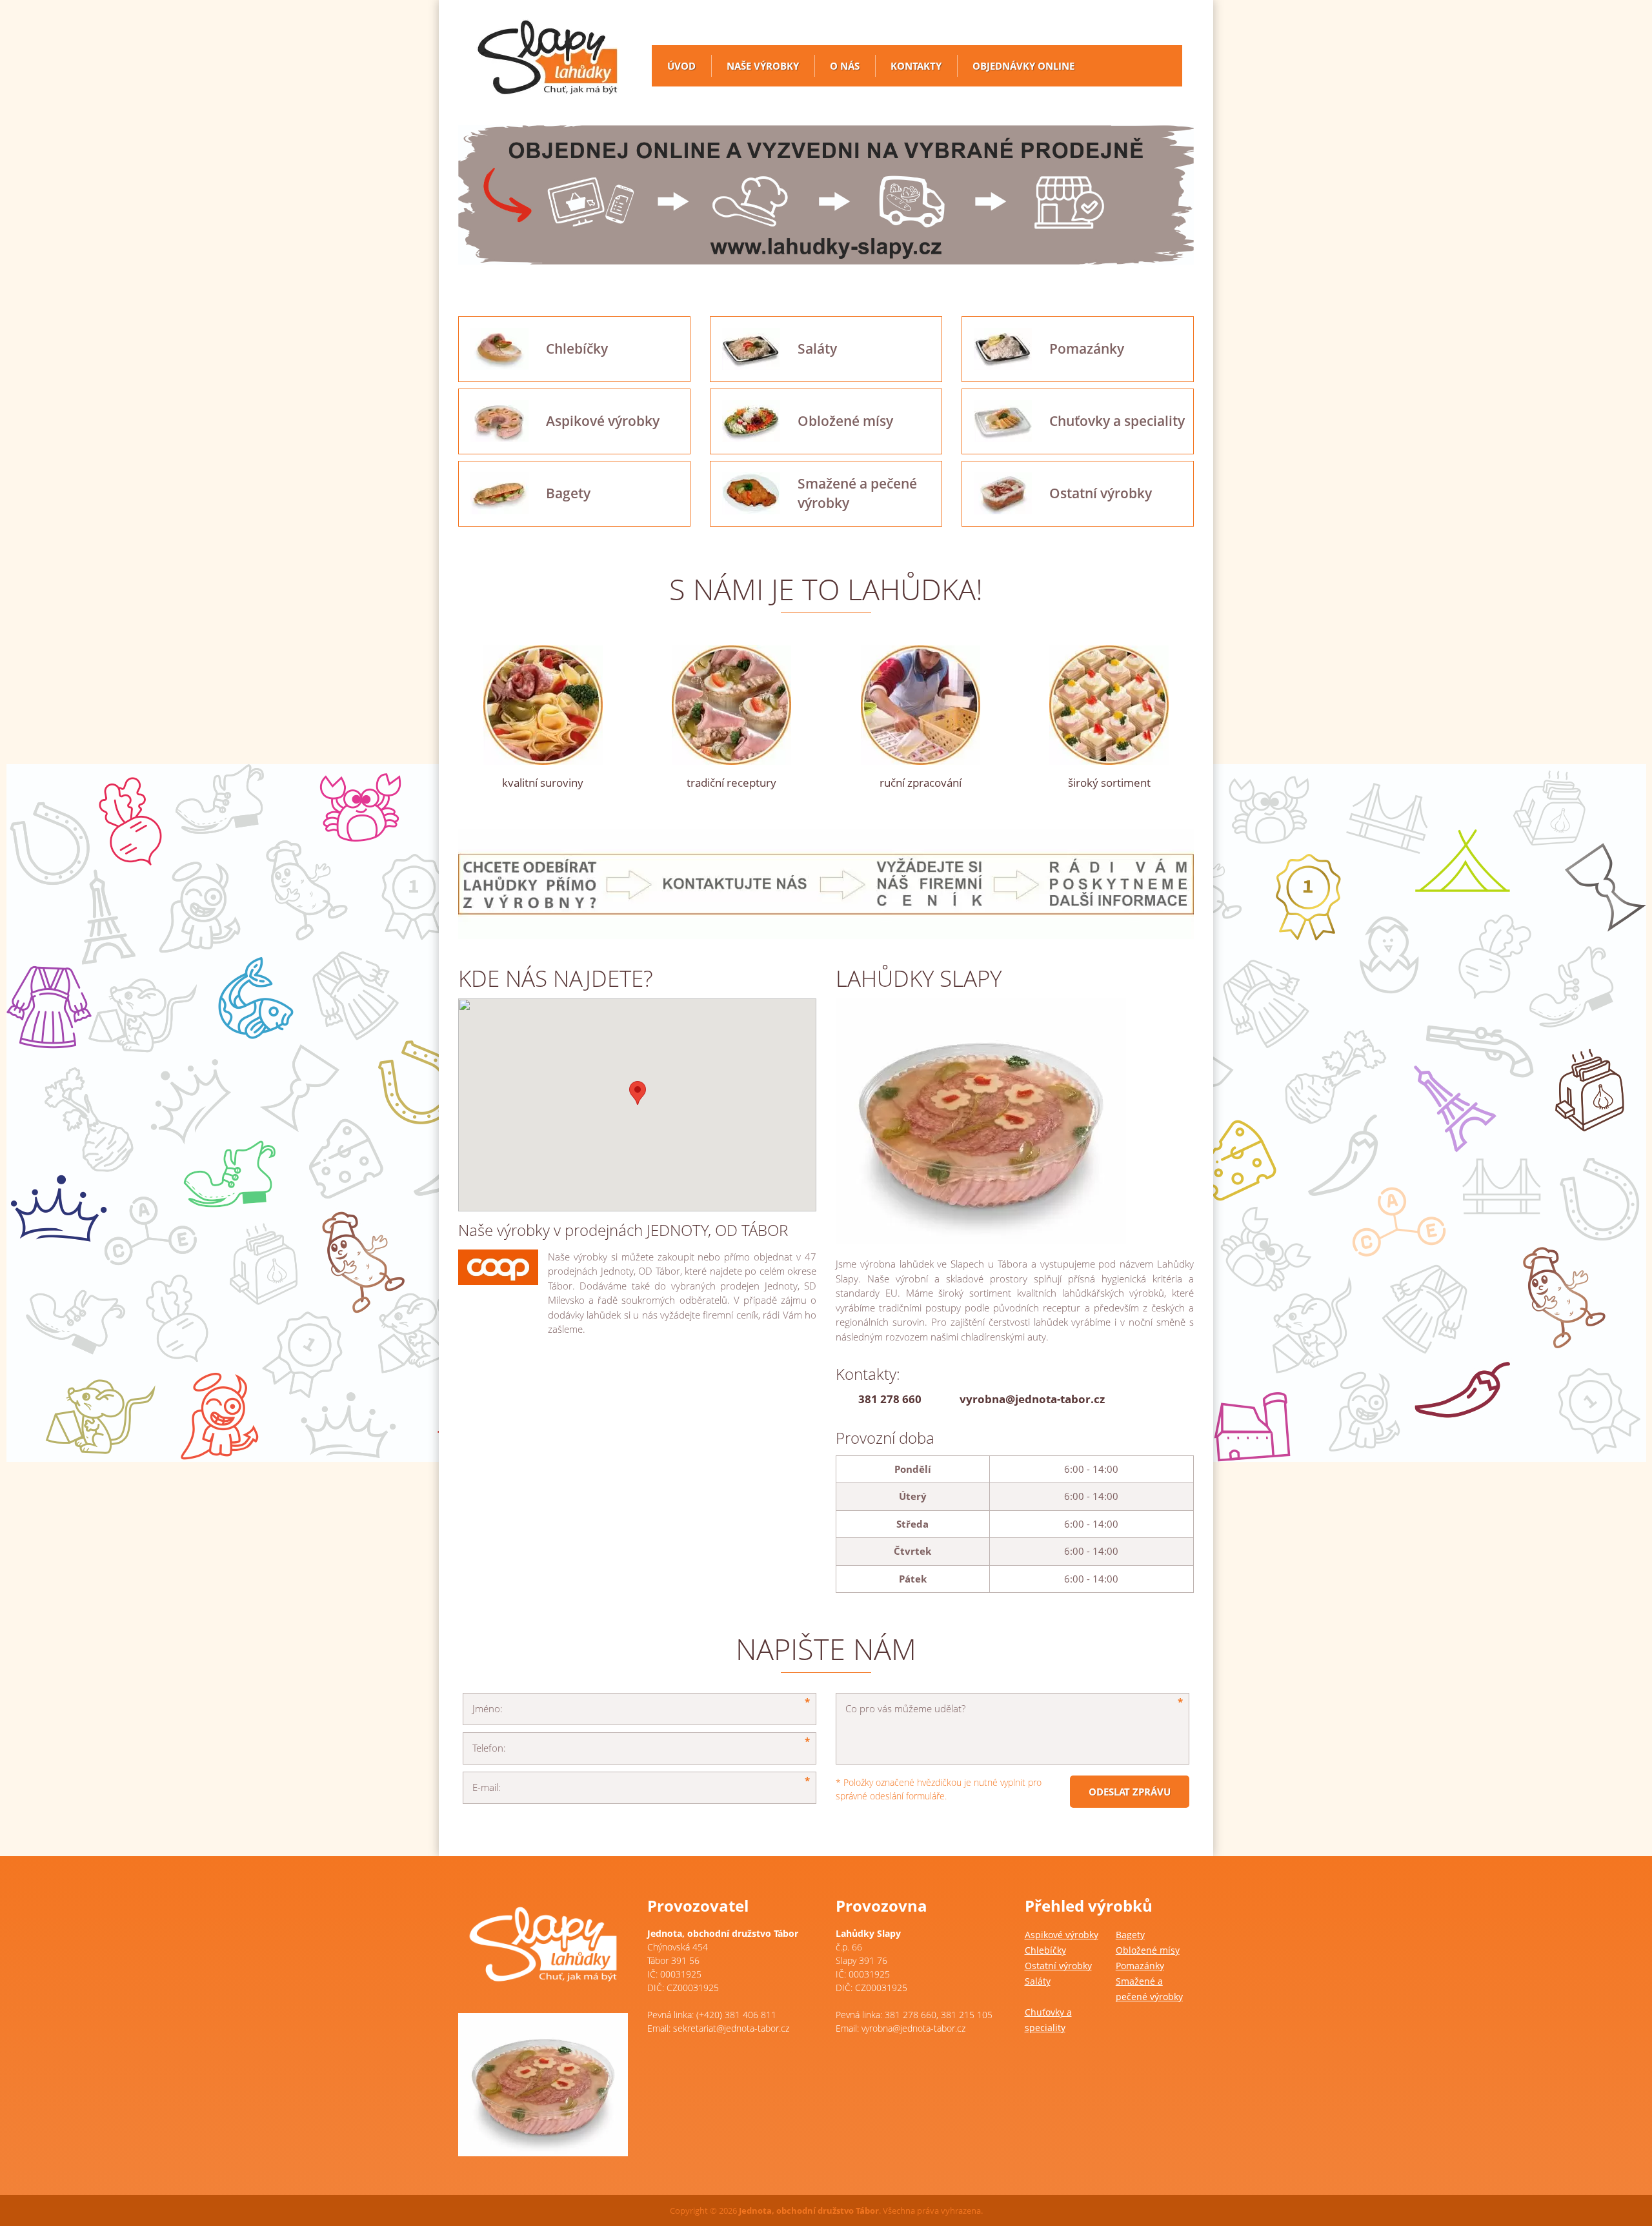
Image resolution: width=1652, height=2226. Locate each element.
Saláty (1038, 1981)
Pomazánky (1140, 1966)
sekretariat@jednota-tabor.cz (731, 2028)
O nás (845, 66)
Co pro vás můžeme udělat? (905, 1708)
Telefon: (489, 1748)
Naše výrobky (763, 66)
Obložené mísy (1148, 1950)
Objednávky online (1023, 66)
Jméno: (488, 1708)
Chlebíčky (1045, 1950)
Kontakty (916, 66)
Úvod (681, 66)
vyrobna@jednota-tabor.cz (1032, 1399)
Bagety (1130, 1935)
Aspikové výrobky (1062, 1935)
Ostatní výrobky (1058, 1966)
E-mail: (487, 1787)
